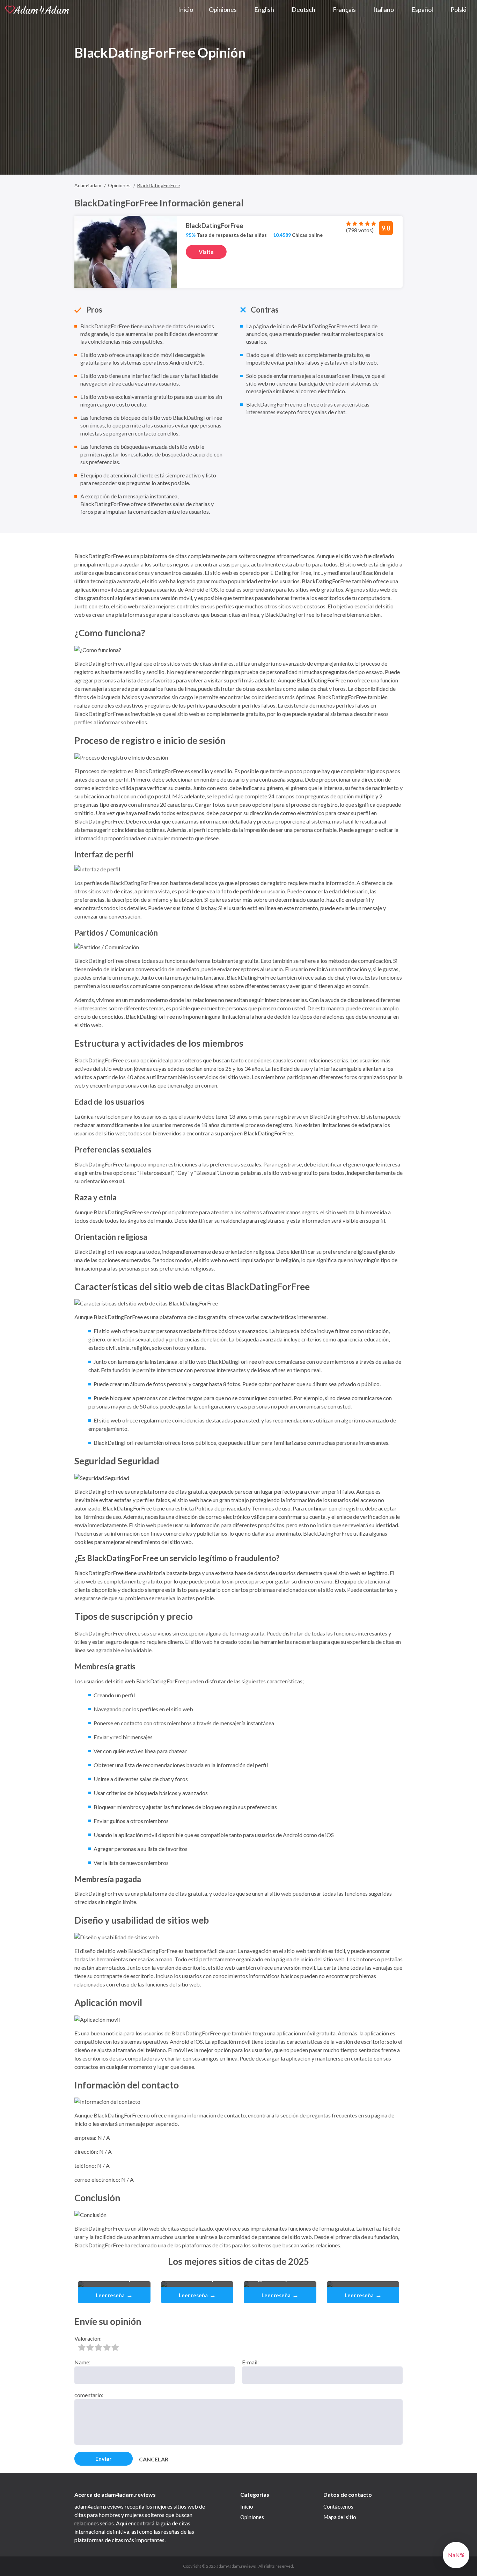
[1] (82, 2347)
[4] (107, 2347)
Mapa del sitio (340, 2517)
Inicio (247, 2507)
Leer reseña (114, 2295)
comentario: (89, 2395)
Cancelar (154, 2459)
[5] (115, 2347)
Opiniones (252, 2517)
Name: (82, 2362)
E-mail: (250, 2362)
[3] (98, 2347)
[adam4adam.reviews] (37, 9)
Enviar (104, 2458)
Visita (206, 252)
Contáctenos (338, 2507)
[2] (90, 2347)
